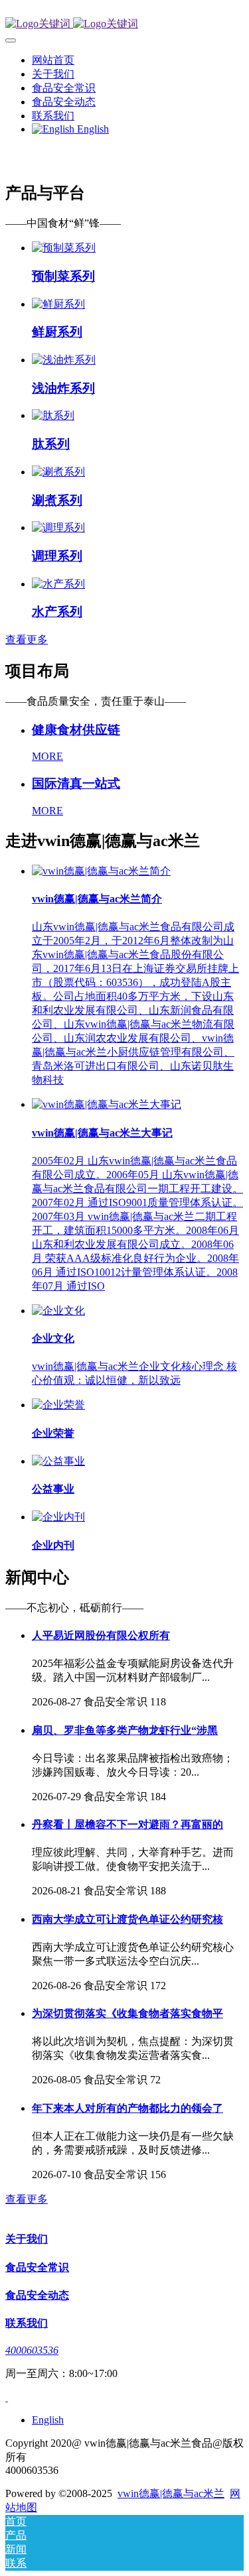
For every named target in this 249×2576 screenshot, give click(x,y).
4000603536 (32, 2350)
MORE (47, 756)
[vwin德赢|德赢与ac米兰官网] (124, 24)
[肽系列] (53, 415)
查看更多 (27, 640)
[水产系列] (58, 584)
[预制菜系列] (64, 248)
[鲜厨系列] (58, 304)
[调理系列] (58, 527)
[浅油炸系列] (64, 360)
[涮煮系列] (58, 472)
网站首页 (53, 60)
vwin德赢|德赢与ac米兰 (171, 2493)
